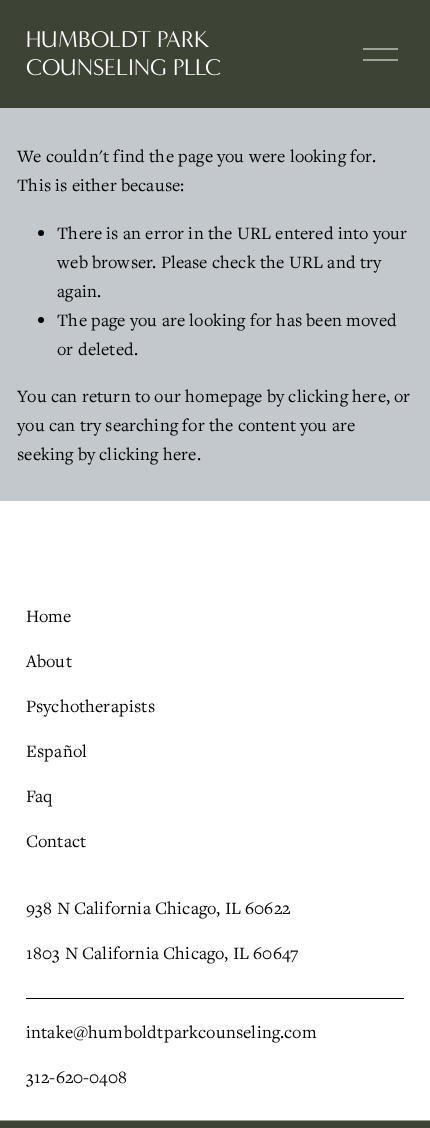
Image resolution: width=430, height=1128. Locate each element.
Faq (39, 795)
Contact (56, 840)
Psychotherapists (90, 705)
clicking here (336, 395)
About (49, 660)
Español (56, 750)
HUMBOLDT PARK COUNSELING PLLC (123, 53)
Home (49, 615)
